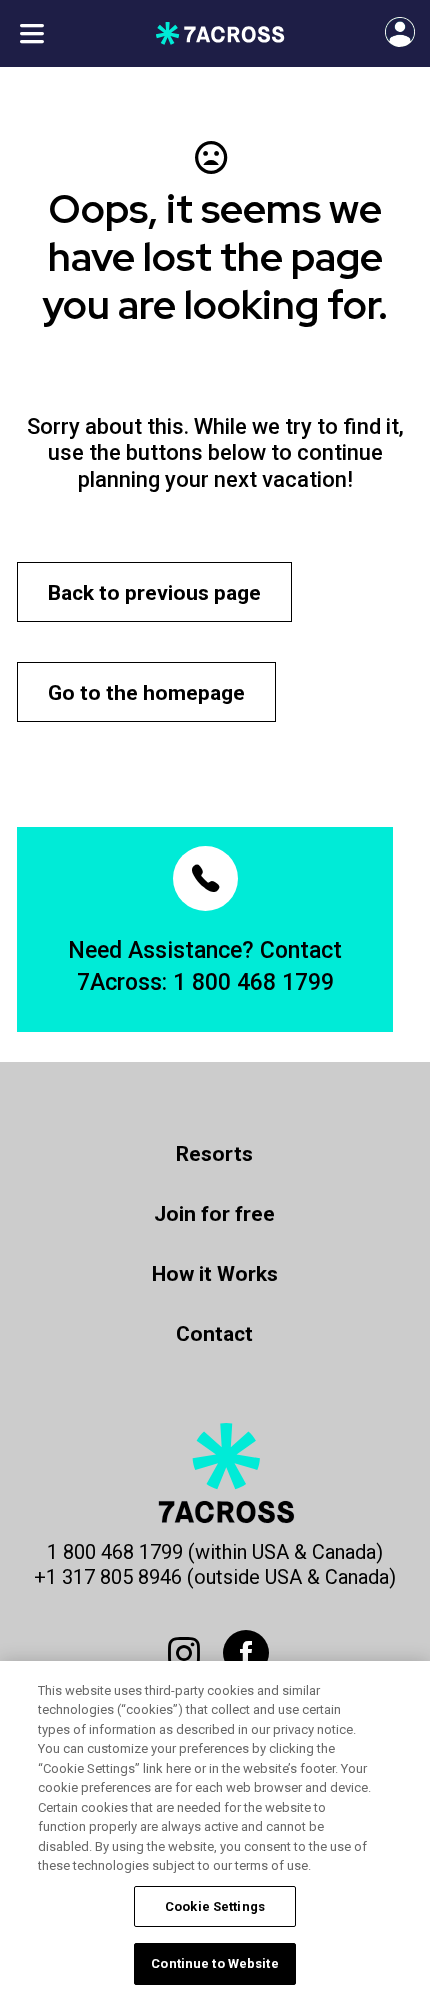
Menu (31, 33)
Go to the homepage (146, 693)
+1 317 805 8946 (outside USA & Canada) (215, 1577)
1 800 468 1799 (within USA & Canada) (215, 1552)
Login (386, 24)
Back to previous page (154, 593)
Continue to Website (214, 1963)
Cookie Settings (215, 1906)
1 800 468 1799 (253, 982)
